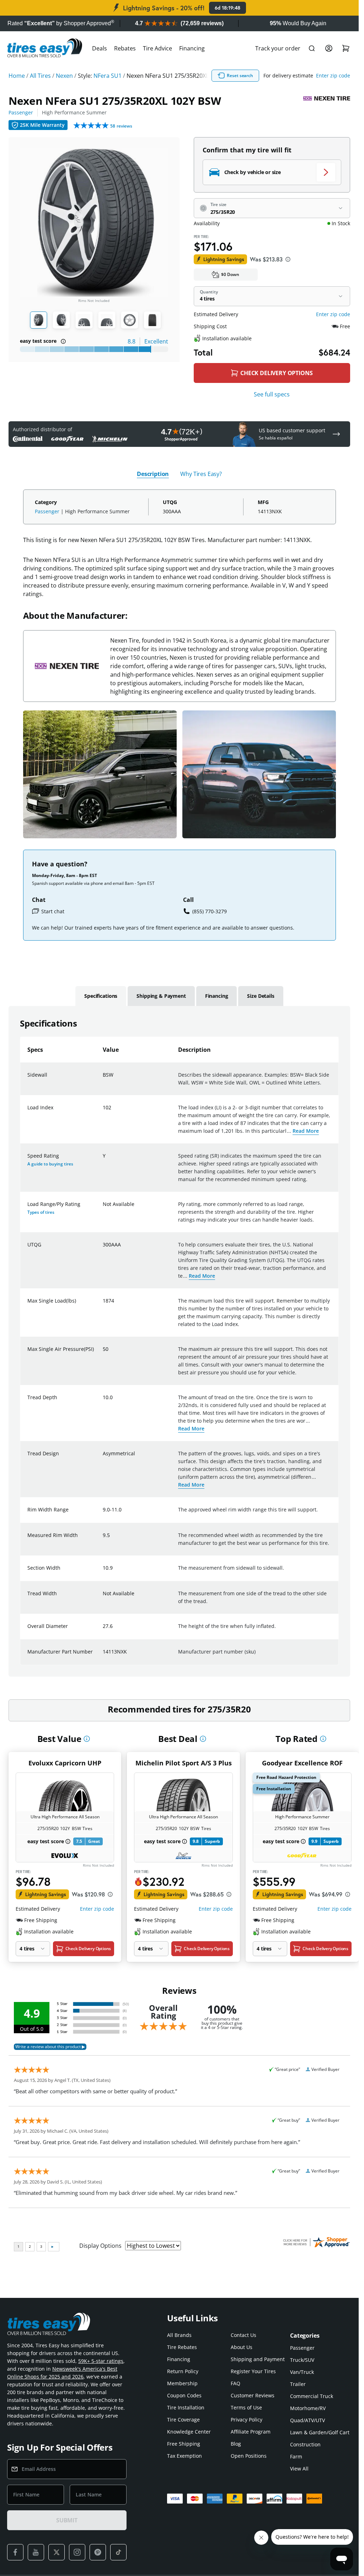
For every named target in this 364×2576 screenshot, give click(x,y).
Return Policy (183, 2371)
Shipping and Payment (258, 2359)
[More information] (87, 1739)
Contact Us (243, 2335)
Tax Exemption (184, 2456)
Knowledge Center (189, 2432)
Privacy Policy (247, 2420)
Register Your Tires (253, 2371)
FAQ (235, 2383)
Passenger (21, 112)
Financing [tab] (217, 996)
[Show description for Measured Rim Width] (103, 1539)
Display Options (100, 2246)
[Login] (329, 48)
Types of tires (41, 1212)
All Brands (179, 2335)
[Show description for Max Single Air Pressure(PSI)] (103, 1353)
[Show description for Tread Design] (103, 1458)
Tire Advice (157, 48)
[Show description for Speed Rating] (103, 1160)
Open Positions (249, 2456)
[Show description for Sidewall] (103, 1079)
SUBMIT (67, 2520)
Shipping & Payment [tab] (161, 996)
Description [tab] (153, 474)
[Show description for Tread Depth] (103, 1402)
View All (299, 2469)
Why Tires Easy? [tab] (201, 474)
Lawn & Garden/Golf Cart (320, 2432)
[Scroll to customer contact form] (336, 434)
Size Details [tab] (261, 996)
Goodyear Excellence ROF (302, 1763)
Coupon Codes (184, 2395)
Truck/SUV (302, 2360)
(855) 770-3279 (210, 911)
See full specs (272, 394)
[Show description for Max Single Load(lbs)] (103, 1305)
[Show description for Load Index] (103, 1112)
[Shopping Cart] (346, 48)
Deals (100, 48)
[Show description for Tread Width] (103, 1598)
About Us (242, 2347)
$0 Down (230, 274)
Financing (192, 48)
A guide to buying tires (50, 1164)
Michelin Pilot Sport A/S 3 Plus (184, 1763)
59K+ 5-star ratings (101, 2361)
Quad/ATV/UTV (307, 2420)
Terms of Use (246, 2407)
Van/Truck (302, 2372)
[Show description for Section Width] (103, 1572)
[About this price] (288, 259)
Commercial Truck (312, 2396)
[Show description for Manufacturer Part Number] (103, 1656)
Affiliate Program (251, 2432)
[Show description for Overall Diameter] (103, 1630)
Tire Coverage (183, 2420)
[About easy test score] (63, 341)
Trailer (298, 2384)
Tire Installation (186, 2407)
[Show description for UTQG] (103, 1249)
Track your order (278, 48)
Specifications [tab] (101, 996)
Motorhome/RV (308, 2408)
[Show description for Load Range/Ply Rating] (103, 1208)
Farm (296, 2456)
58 (121, 126)
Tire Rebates (182, 2347)
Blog (236, 2444)
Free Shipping (184, 2444)
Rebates (125, 48)
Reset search (240, 75)
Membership (182, 2383)
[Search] (312, 48)
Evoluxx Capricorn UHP (65, 1763)
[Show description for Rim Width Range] (103, 1514)
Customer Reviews (253, 2395)
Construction (305, 2444)
